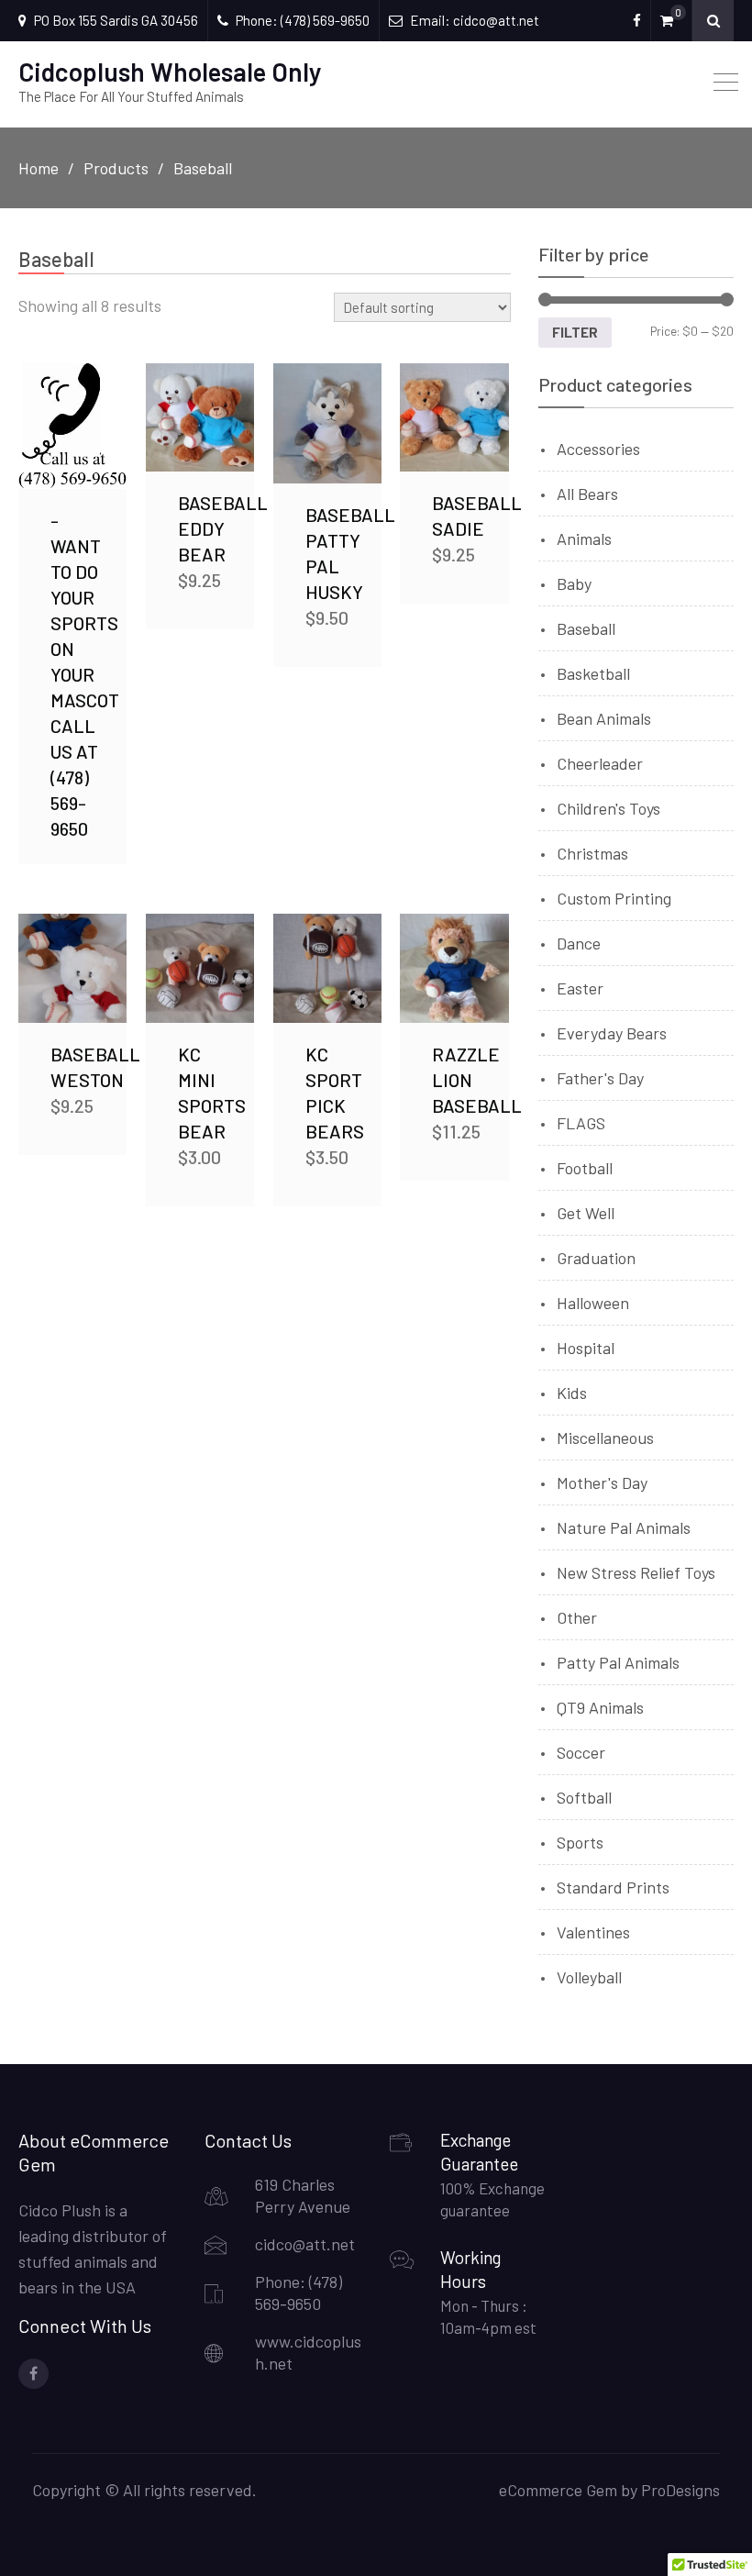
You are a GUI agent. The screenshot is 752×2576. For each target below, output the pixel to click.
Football (585, 1168)
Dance (579, 943)
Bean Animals (604, 718)
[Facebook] (33, 2374)
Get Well (586, 1213)
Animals (584, 539)
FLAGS (581, 1123)
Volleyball (589, 1977)
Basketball (593, 673)
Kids (572, 1393)
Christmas (592, 853)
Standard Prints (613, 1887)
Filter (575, 332)
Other (577, 1617)
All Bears (587, 494)
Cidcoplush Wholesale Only (170, 72)
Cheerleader (600, 763)
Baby (574, 583)
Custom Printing (614, 898)
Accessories (598, 449)
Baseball (586, 628)
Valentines (593, 1932)
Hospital (586, 1348)
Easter (580, 988)
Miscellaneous (605, 1438)
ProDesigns (680, 2490)
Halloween (593, 1303)
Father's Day (600, 1078)
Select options (75, 426)
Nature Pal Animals (624, 1527)
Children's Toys (608, 808)
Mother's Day (602, 1482)
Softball (584, 1797)
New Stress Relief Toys (636, 1572)
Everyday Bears (612, 1033)
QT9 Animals (600, 1707)
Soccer (581, 1752)
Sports (580, 1842)
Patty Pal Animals (618, 1662)
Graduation (596, 1258)
